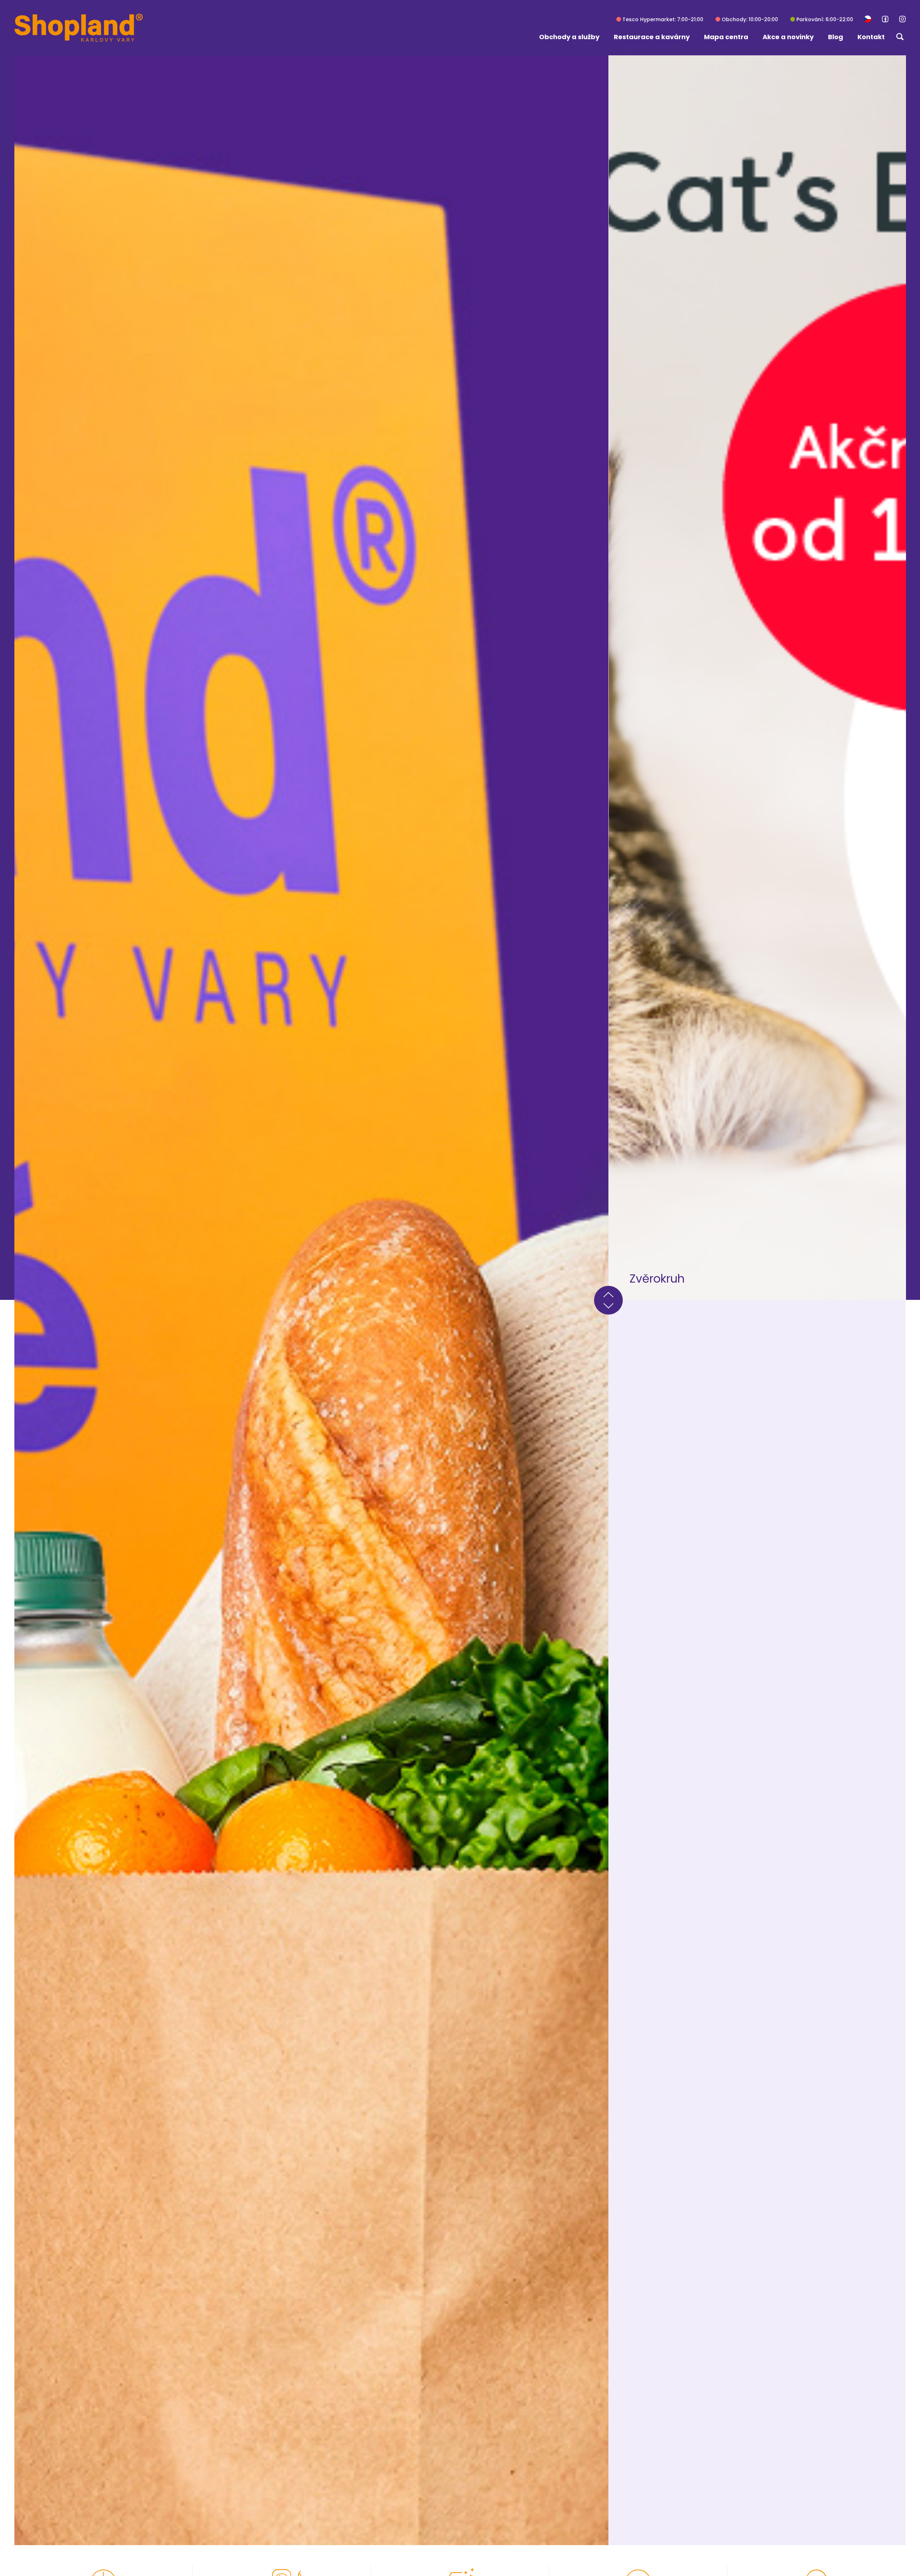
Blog (836, 37)
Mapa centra (726, 37)
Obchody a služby (569, 37)
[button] (868, 19)
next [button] (608, 1307)
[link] (885, 19)
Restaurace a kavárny (652, 37)
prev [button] (608, 1293)
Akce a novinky (788, 37)
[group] (311, 1300)
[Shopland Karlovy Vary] (79, 28)
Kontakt (871, 37)
